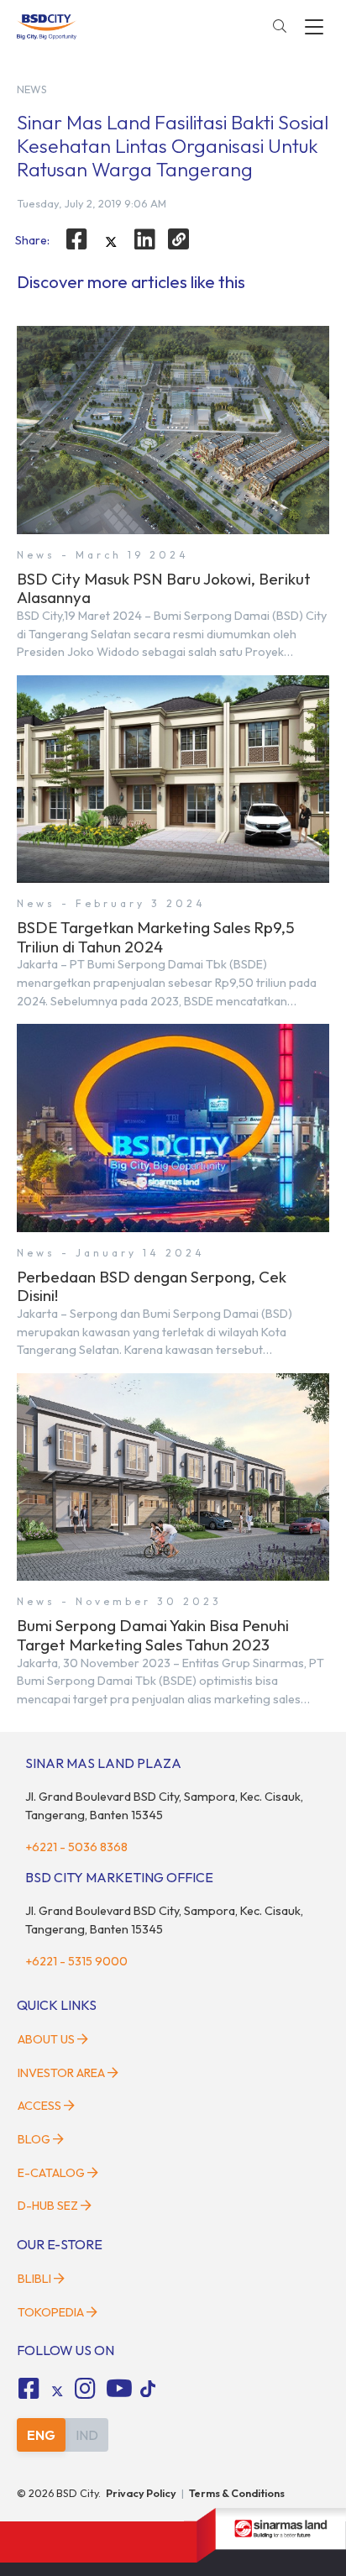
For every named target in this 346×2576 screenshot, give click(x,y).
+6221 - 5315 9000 (76, 1961)
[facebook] (76, 239)
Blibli (34, 2279)
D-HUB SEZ (49, 2206)
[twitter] (111, 242)
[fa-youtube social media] (119, 2389)
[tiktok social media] (57, 2391)
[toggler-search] (280, 27)
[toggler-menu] (314, 27)
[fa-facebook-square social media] (29, 2389)
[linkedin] (145, 239)
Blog (34, 2139)
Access (39, 2106)
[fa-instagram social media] (86, 2389)
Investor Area (61, 2073)
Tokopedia (51, 2312)
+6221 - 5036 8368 (76, 1847)
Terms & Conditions (237, 2493)
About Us (46, 2039)
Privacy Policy (141, 2493)
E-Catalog (52, 2173)
